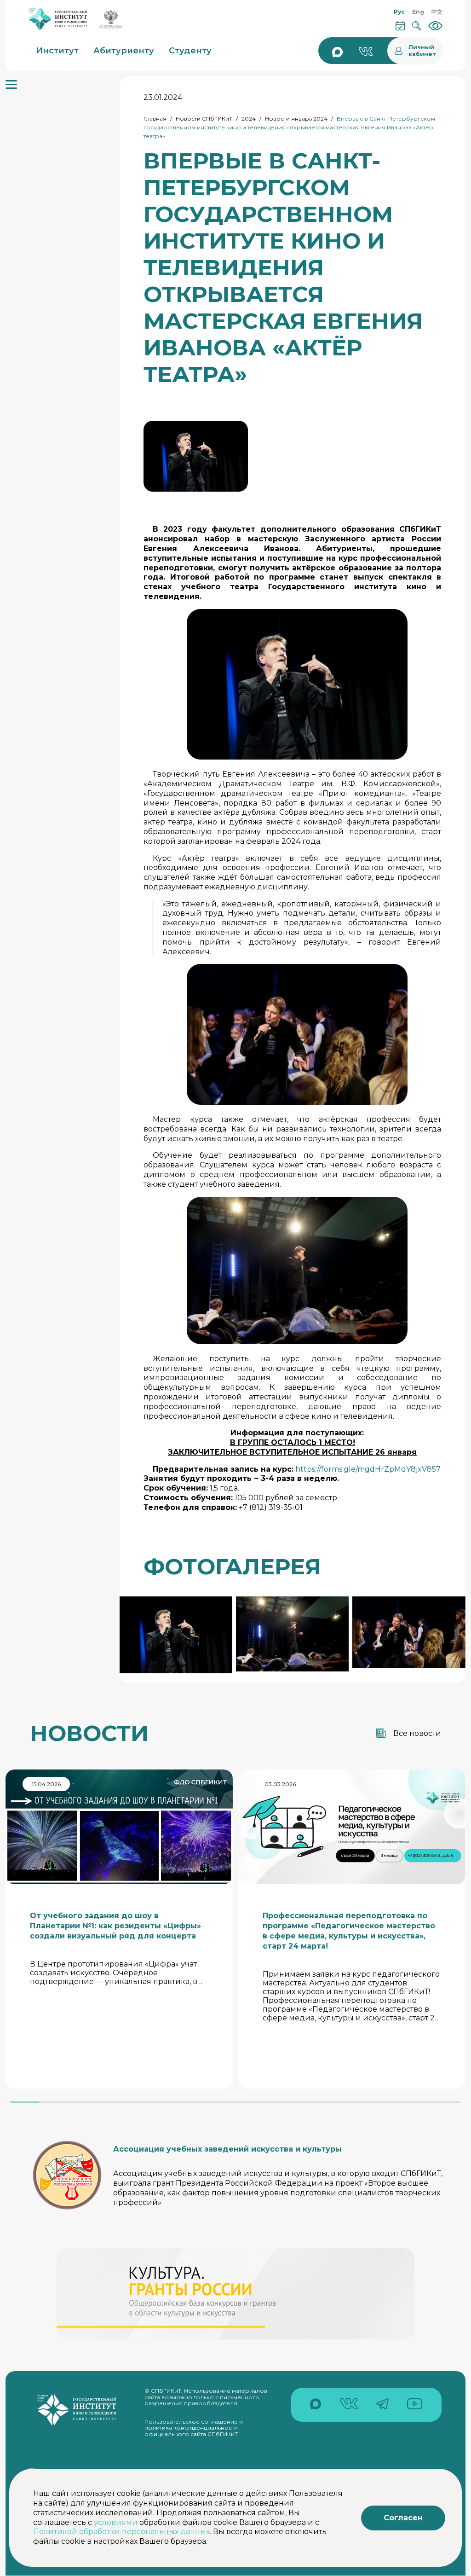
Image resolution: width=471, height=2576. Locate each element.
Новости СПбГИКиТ (204, 119)
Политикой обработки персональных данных (121, 2532)
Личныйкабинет (422, 51)
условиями (116, 2522)
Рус (399, 12)
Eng (418, 12)
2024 (249, 119)
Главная (155, 119)
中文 (437, 12)
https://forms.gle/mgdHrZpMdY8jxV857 (368, 1469)
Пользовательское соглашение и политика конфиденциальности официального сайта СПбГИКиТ (194, 2428)
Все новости (417, 1733)
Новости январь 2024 (296, 119)
